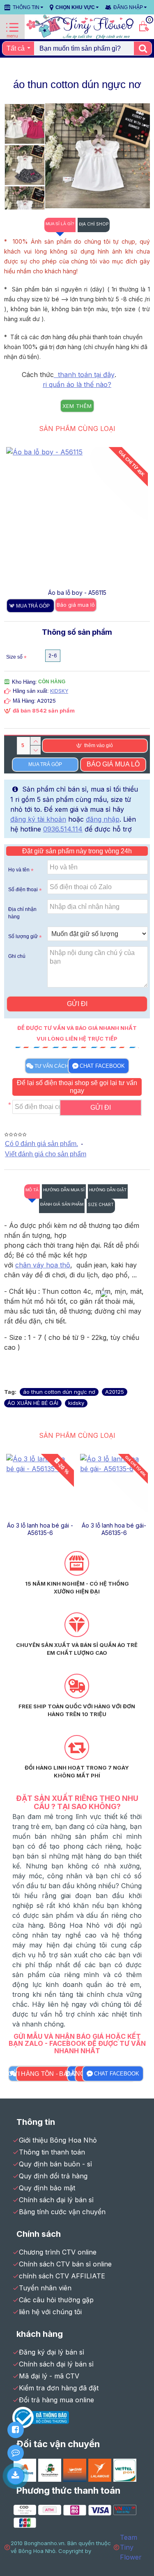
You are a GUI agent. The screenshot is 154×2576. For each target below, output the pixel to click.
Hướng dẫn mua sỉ (64, 1190)
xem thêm (77, 406)
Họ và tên (19, 870)
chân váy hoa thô (43, 1265)
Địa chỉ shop (94, 224)
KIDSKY (59, 691)
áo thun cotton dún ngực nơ (59, 1392)
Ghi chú (17, 956)
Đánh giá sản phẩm (62, 1204)
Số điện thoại (23, 890)
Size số (14, 657)
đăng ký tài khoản (38, 819)
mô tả (32, 1190)
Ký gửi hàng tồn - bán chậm (45, 2073)
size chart (101, 1204)
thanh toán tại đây (84, 375)
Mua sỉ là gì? (60, 224)
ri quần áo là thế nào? (77, 384)
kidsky (76, 1403)
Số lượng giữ (23, 936)
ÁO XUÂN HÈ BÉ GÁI (33, 1403)
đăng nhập (103, 819)
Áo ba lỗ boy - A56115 (40, 1525)
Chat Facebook (102, 1066)
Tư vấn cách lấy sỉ (60, 1066)
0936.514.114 (63, 829)
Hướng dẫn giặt (108, 1190)
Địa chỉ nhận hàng (22, 913)
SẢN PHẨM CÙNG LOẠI (77, 429)
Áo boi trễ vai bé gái (77, 593)
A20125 (115, 1392)
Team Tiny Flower (131, 2547)
